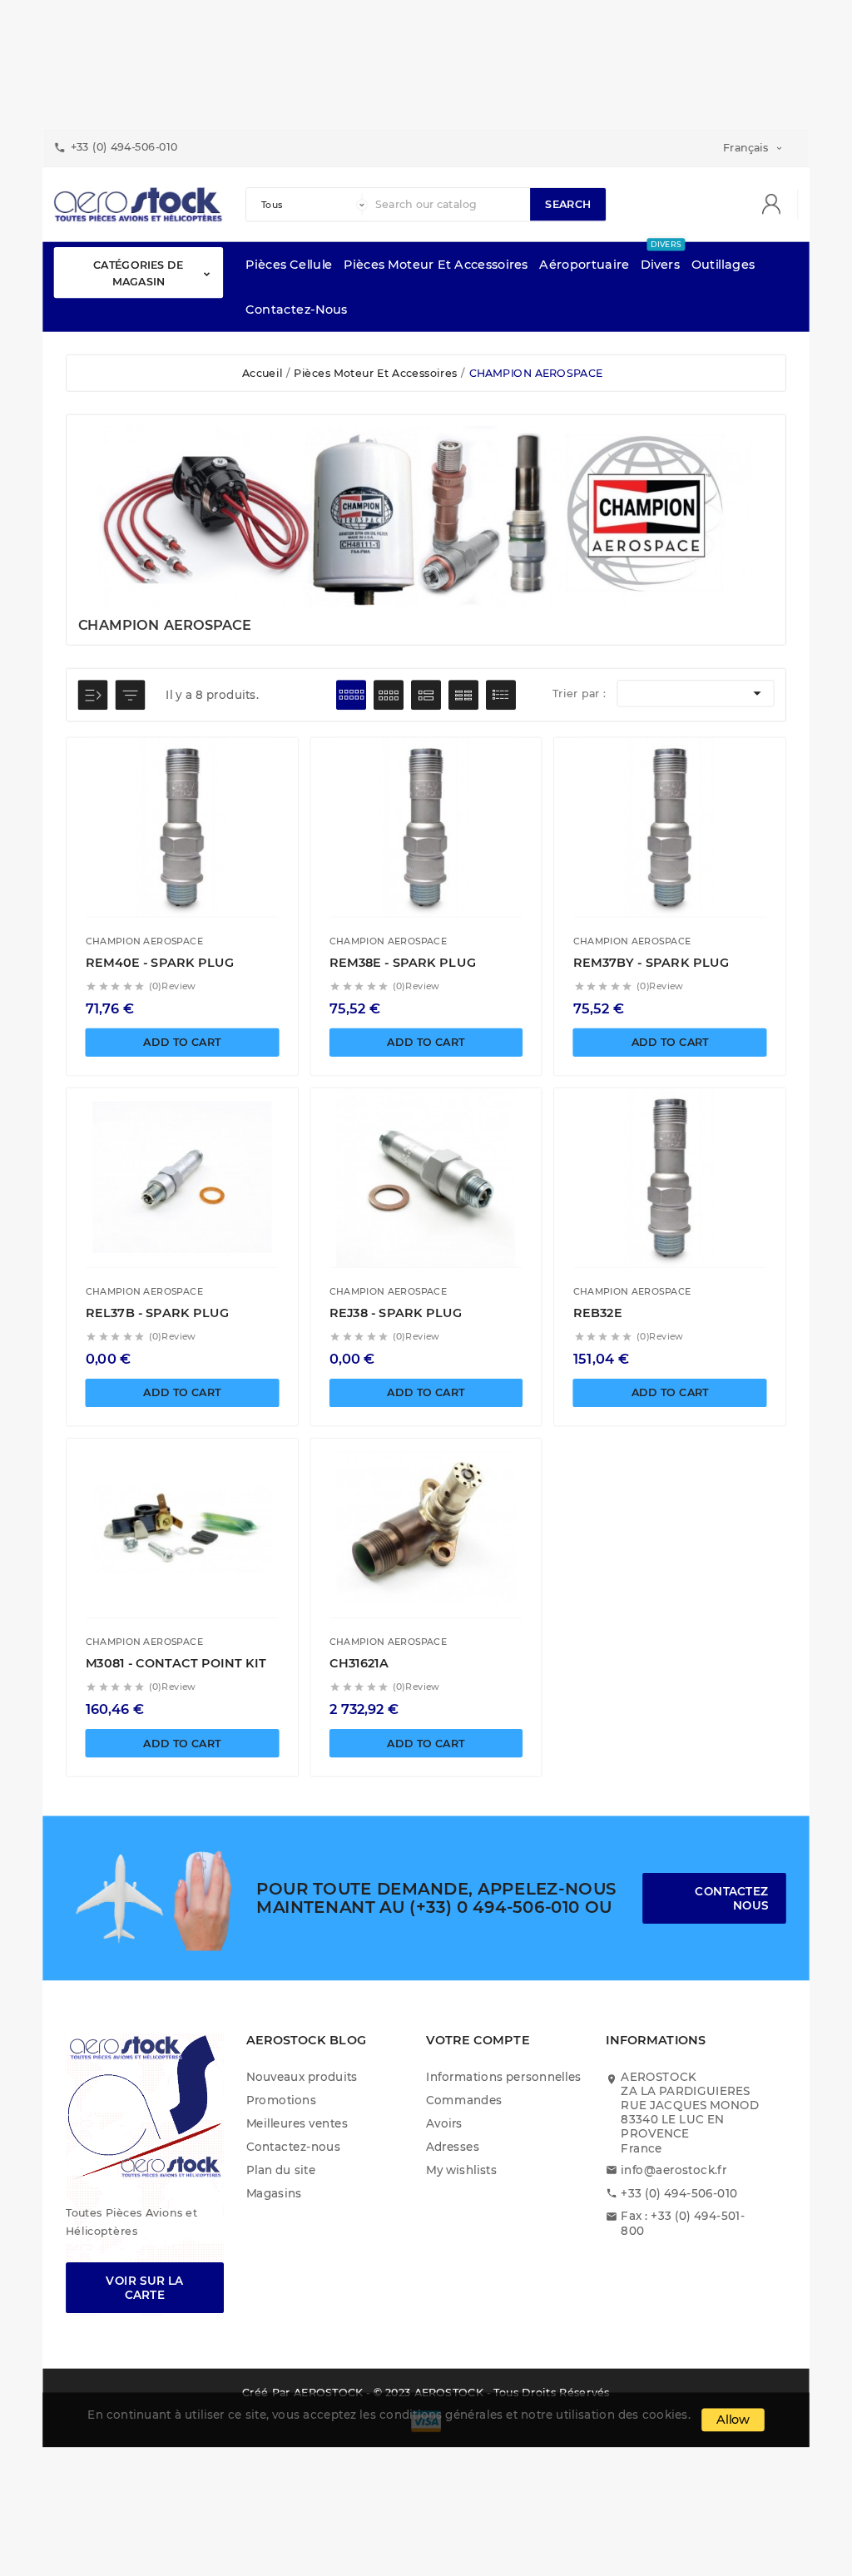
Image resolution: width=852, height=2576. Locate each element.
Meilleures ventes (297, 2123)
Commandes (464, 2100)
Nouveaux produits (302, 2076)
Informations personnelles (504, 2076)
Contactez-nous (294, 2146)
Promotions (282, 2100)
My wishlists (461, 2170)
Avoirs (444, 2123)
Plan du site (281, 2170)
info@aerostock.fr (674, 2170)
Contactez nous (731, 1898)
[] (777, 205)
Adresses (453, 2146)
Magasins (274, 2193)
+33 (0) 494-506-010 (679, 2193)
